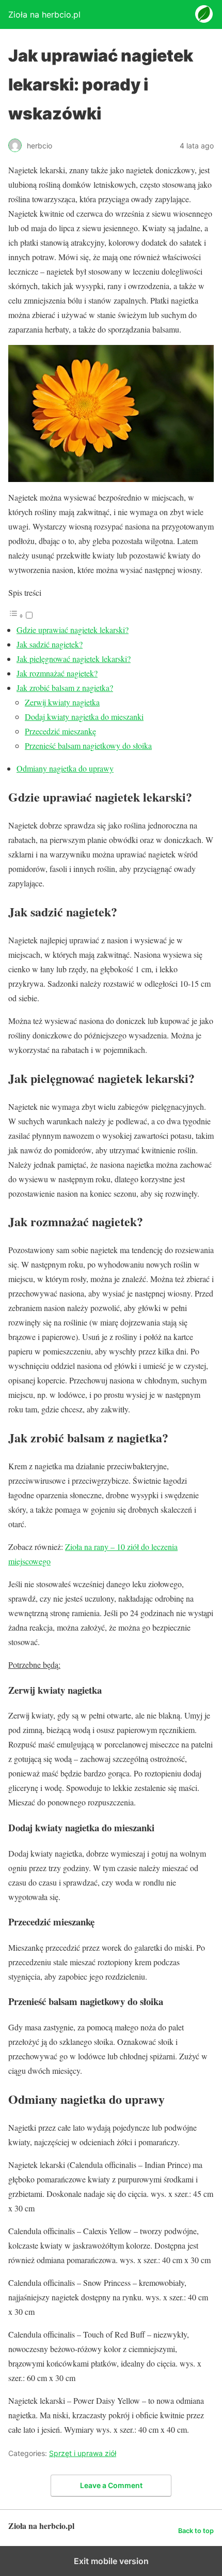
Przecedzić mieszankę (60, 731)
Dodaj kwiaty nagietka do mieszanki (84, 717)
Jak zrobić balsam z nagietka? (65, 688)
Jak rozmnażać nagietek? (57, 673)
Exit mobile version (111, 2561)
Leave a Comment (111, 2485)
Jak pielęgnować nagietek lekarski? (74, 659)
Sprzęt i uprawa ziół (83, 2453)
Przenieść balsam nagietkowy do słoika (88, 745)
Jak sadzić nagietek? (50, 644)
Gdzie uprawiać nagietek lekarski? (73, 630)
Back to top (196, 2531)
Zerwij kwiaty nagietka (62, 702)
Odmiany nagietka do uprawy (65, 768)
